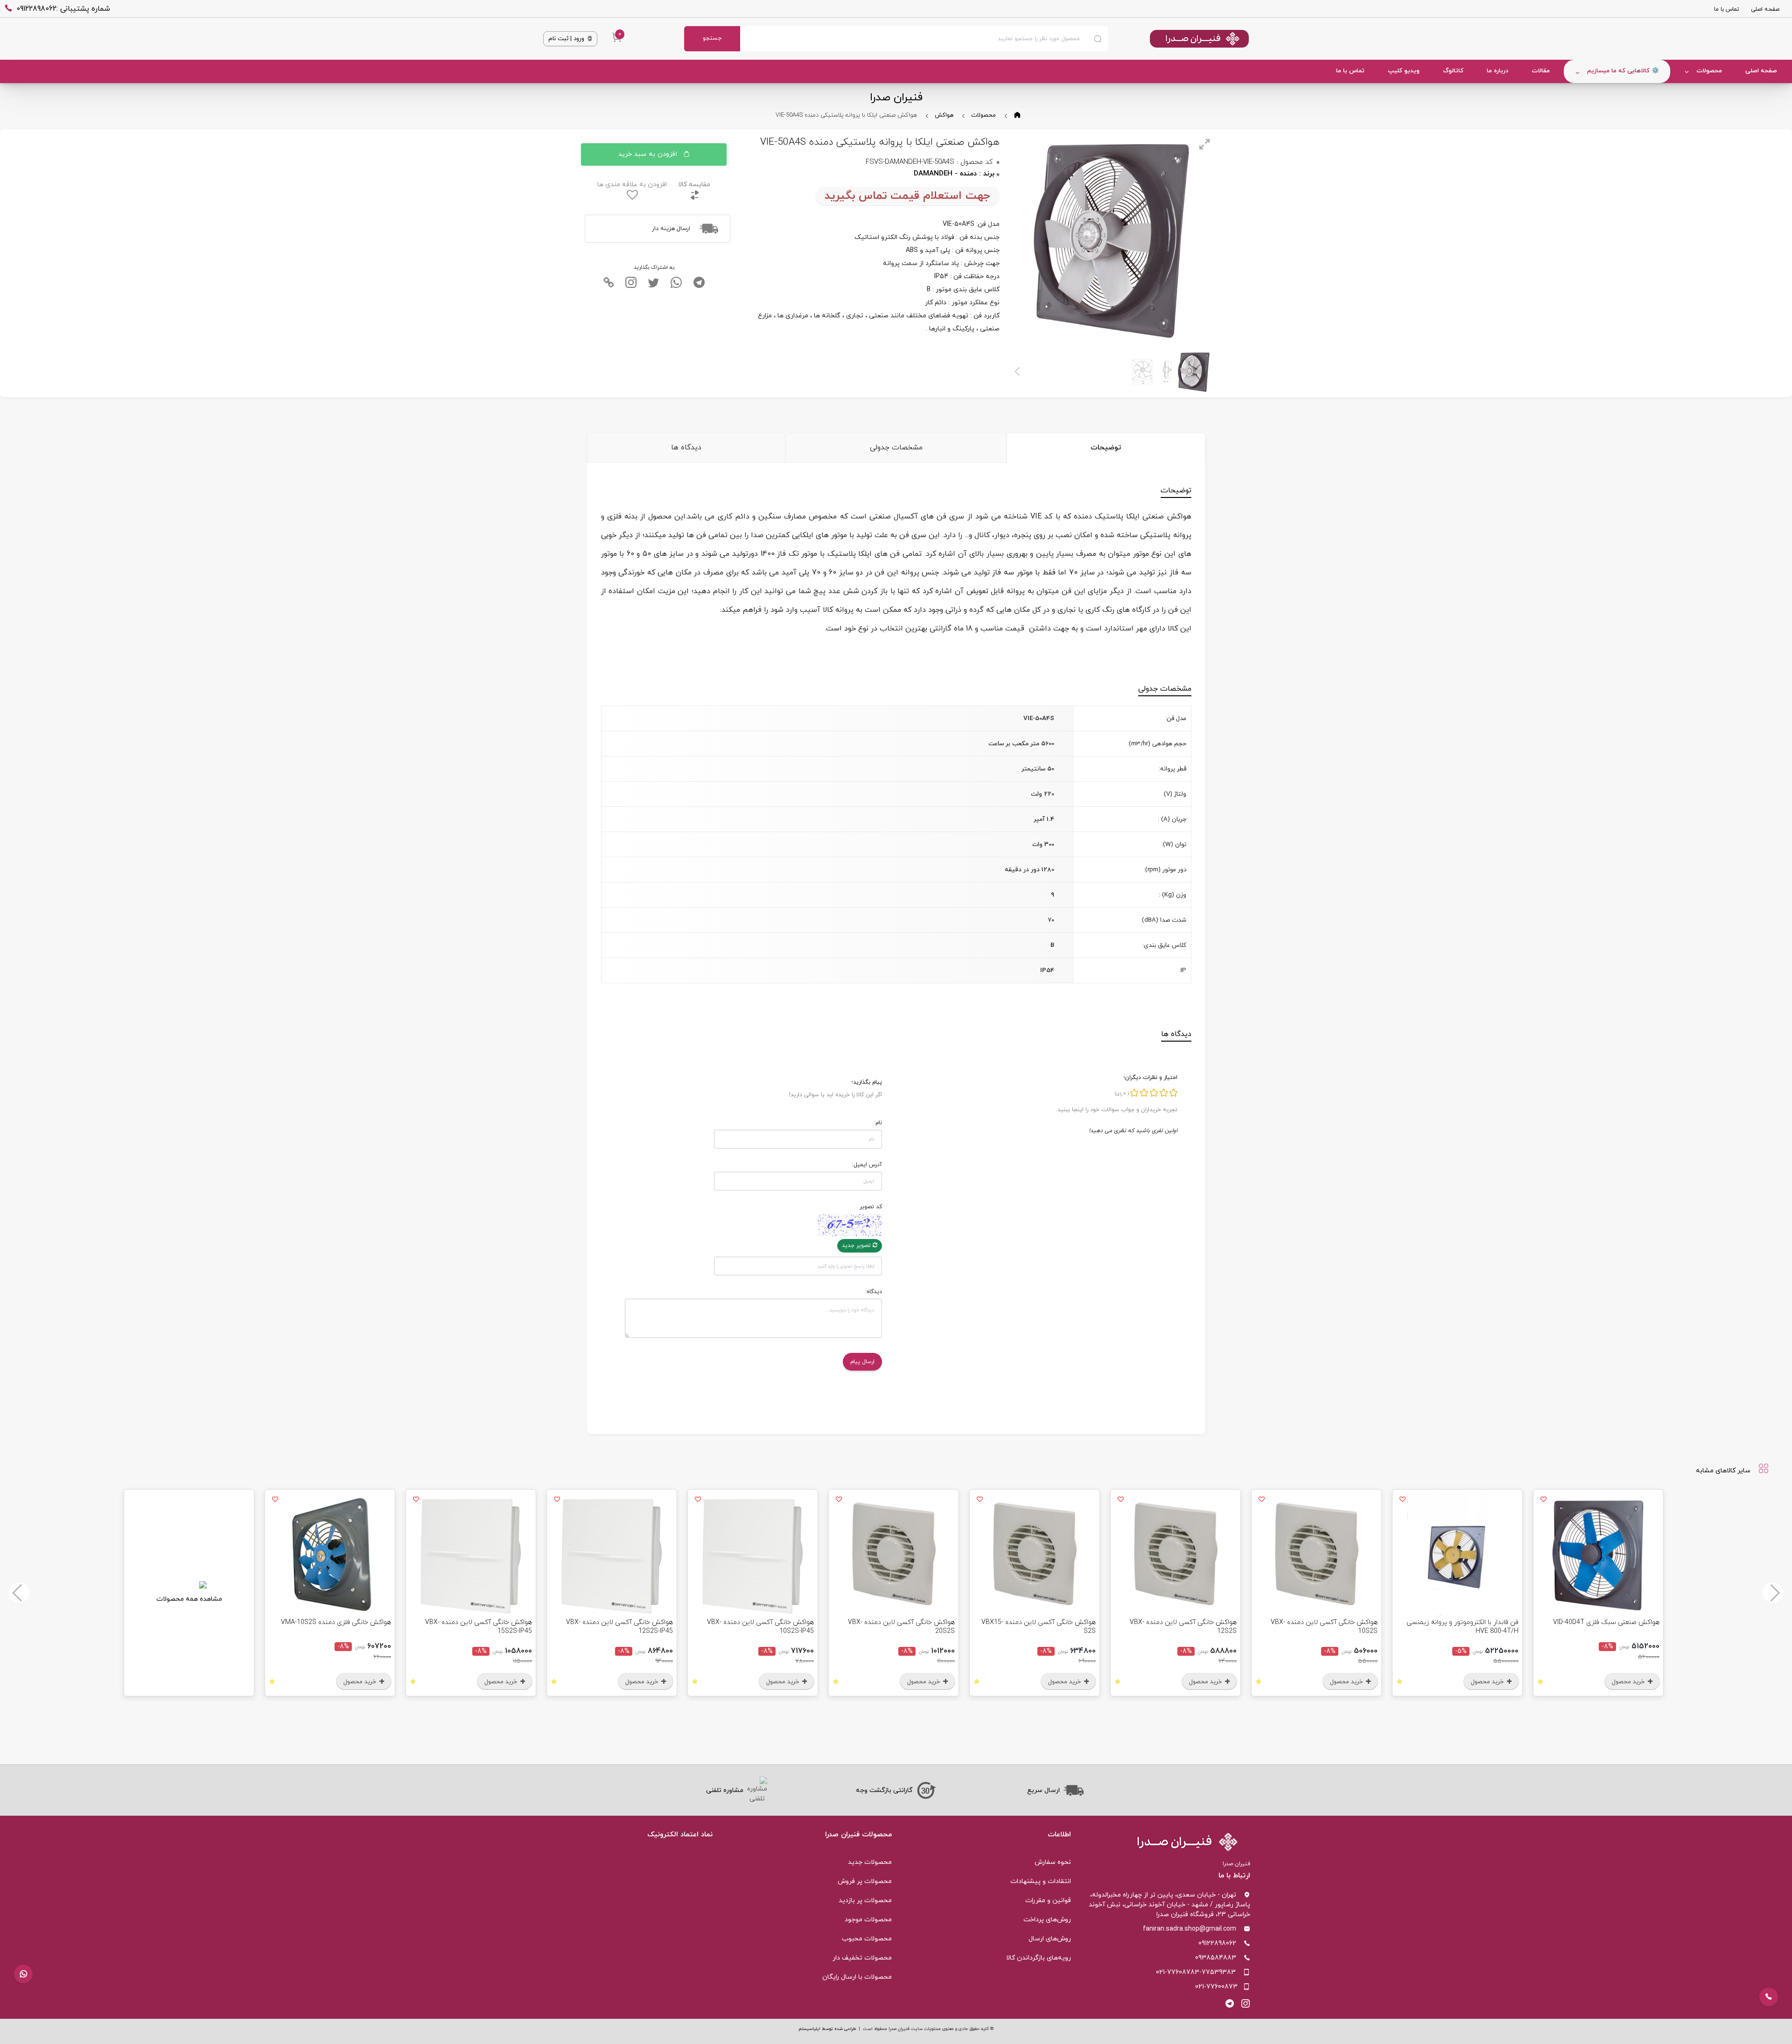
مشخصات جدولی (896, 448)
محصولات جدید (870, 1862)
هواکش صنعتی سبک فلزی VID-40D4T (1606, 1622)
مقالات (1541, 71)
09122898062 (1217, 1943)
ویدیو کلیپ (1404, 71)
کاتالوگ (1453, 71)
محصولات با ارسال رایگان (857, 1977)
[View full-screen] (1204, 144)
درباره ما (1498, 71)
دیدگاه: (874, 1292)
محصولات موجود (868, 1920)
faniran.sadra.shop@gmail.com (1190, 1929)
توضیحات (1106, 448)
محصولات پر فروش (865, 1881)
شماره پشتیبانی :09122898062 (63, 9)
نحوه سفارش (1053, 1862)
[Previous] (1773, 1593)
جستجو (712, 38)
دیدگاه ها (686, 448)
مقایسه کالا (694, 185)
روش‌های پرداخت (1047, 1920)
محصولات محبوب (867, 1939)
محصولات (1709, 71)
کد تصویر (871, 1207)
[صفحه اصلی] (1178, 39)
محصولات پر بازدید (865, 1900)
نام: (878, 1123)
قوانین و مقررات (1048, 1900)
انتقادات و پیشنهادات (1041, 1881)
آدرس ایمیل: (867, 1165)
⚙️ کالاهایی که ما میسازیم (1623, 71)
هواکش (944, 115)
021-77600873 (1216, 1987)
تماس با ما (1727, 9)
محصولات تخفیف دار (862, 1958)
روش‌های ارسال (1050, 1939)
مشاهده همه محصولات (189, 1599)
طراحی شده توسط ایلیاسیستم (827, 2029)
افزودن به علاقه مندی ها (632, 185)
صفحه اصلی (1765, 9)
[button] (23, 1974)
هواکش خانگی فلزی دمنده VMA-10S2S (336, 1622)
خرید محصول (1629, 1682)
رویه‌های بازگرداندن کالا (1039, 1958)
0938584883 (1216, 1958)
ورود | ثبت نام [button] (567, 39)
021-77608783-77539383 (1196, 1972)
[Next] (1018, 371)
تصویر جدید (857, 1246)
